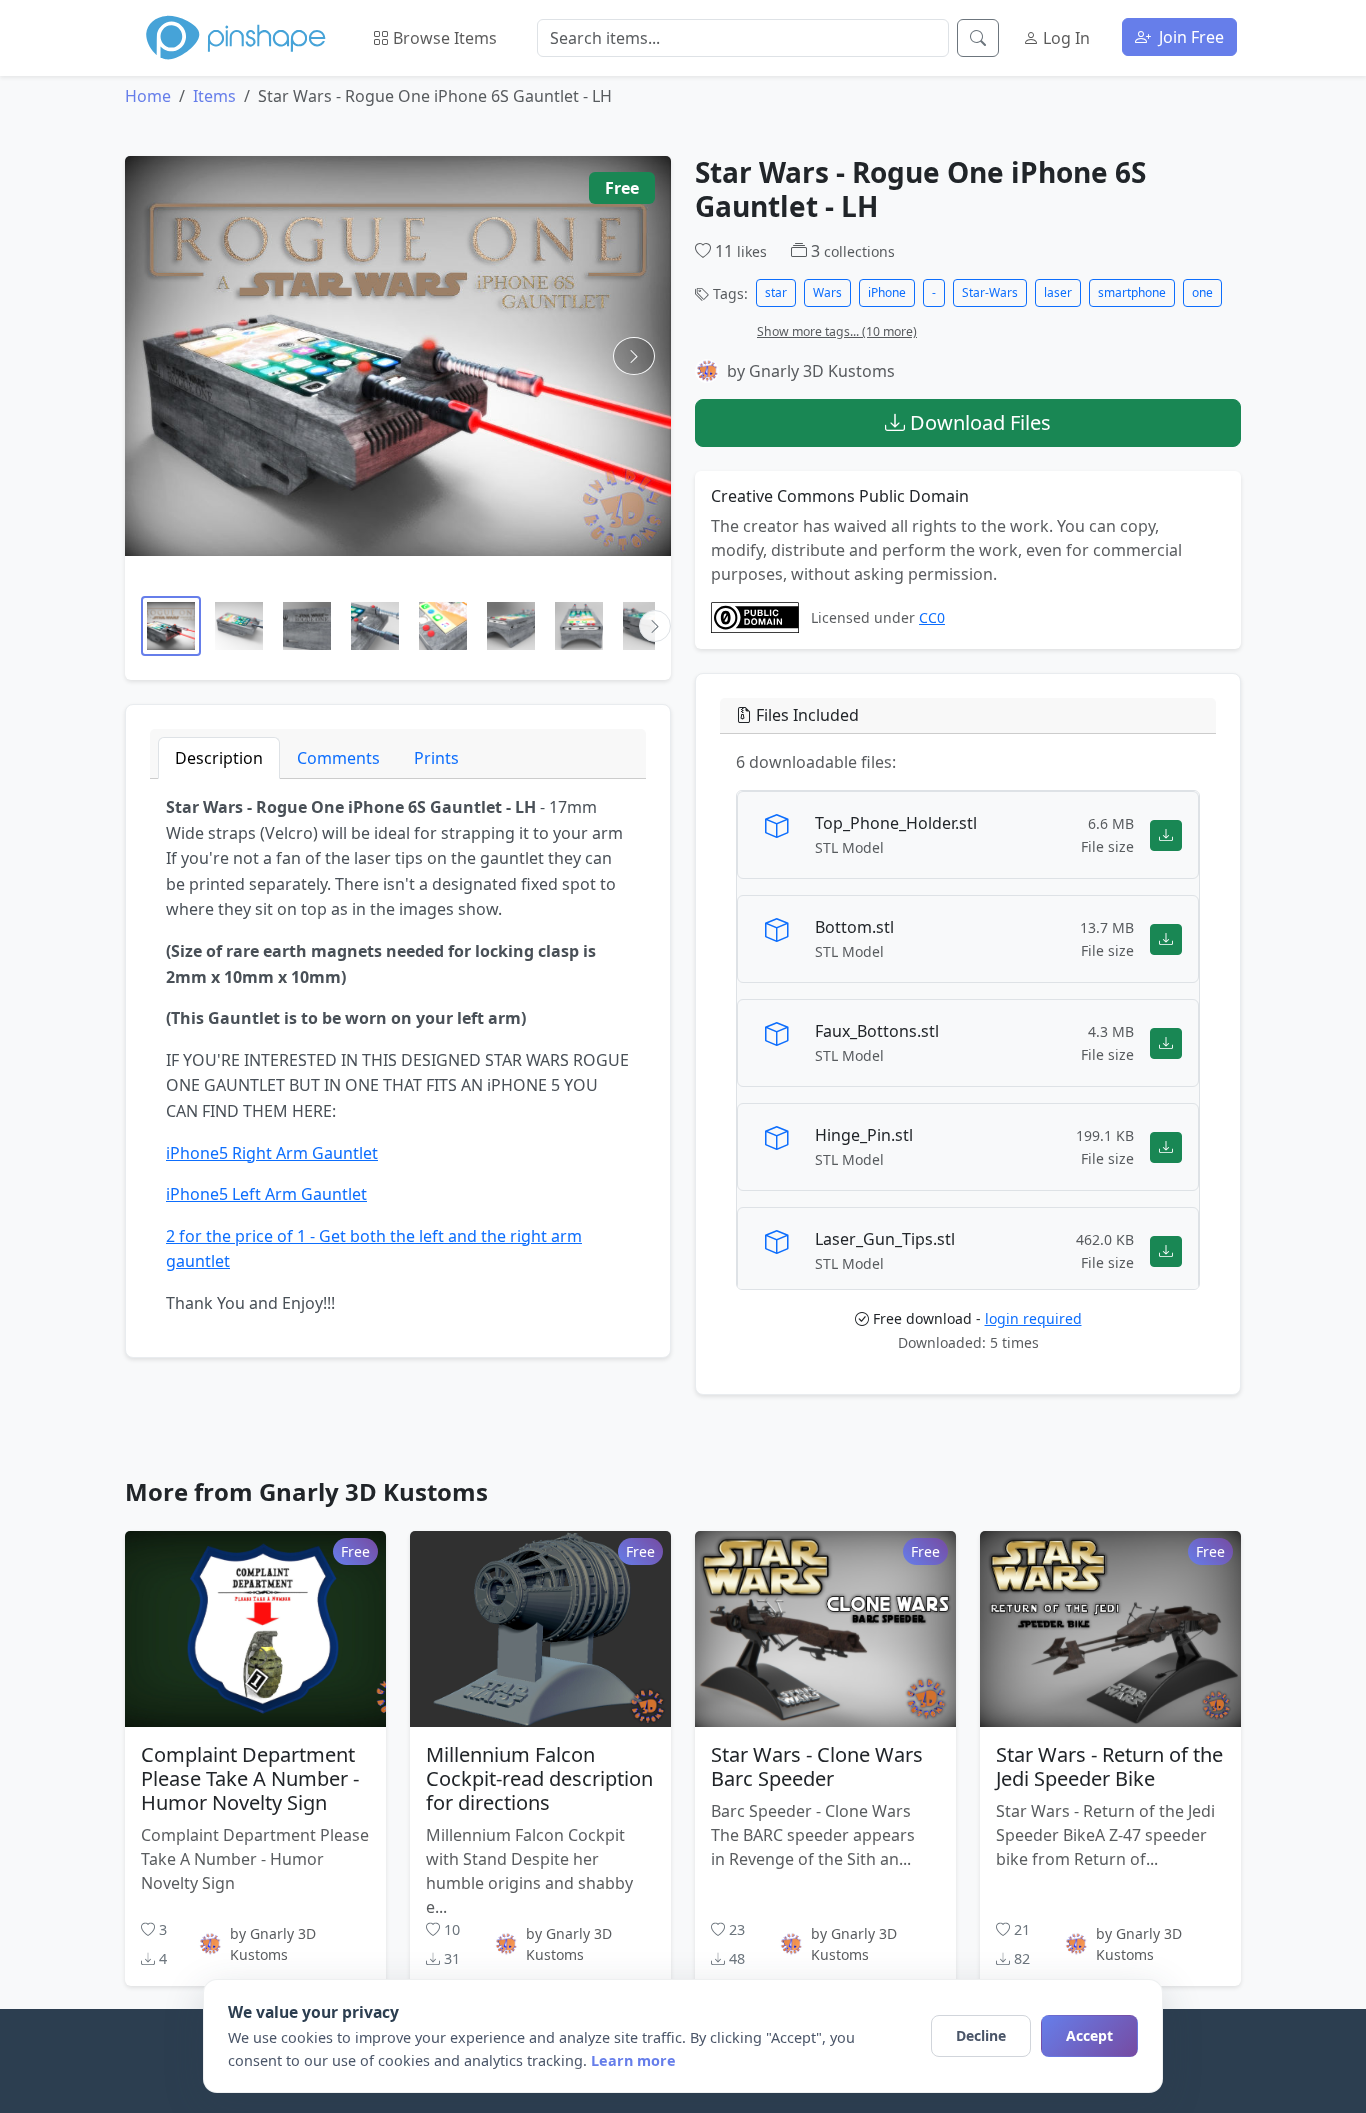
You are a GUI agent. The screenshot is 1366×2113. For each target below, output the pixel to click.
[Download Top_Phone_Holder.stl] (1166, 834)
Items (214, 96)
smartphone (1132, 292)
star (776, 292)
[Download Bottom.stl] (1166, 938)
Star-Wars (990, 292)
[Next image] (634, 356)
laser (1058, 292)
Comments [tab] (338, 758)
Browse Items (443, 38)
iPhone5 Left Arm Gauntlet (266, 1194)
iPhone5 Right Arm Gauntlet (272, 1153)
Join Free (1189, 37)
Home (148, 96)
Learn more (633, 2060)
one (1202, 292)
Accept (1089, 2035)
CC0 (932, 617)
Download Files (978, 422)
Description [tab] (219, 758)
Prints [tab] (436, 758)
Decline (981, 2035)
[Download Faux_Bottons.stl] (1166, 1042)
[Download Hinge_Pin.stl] (1166, 1146)
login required (1033, 1318)
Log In (1064, 38)
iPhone (887, 292)
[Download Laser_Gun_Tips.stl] (1166, 1250)
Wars (827, 292)
